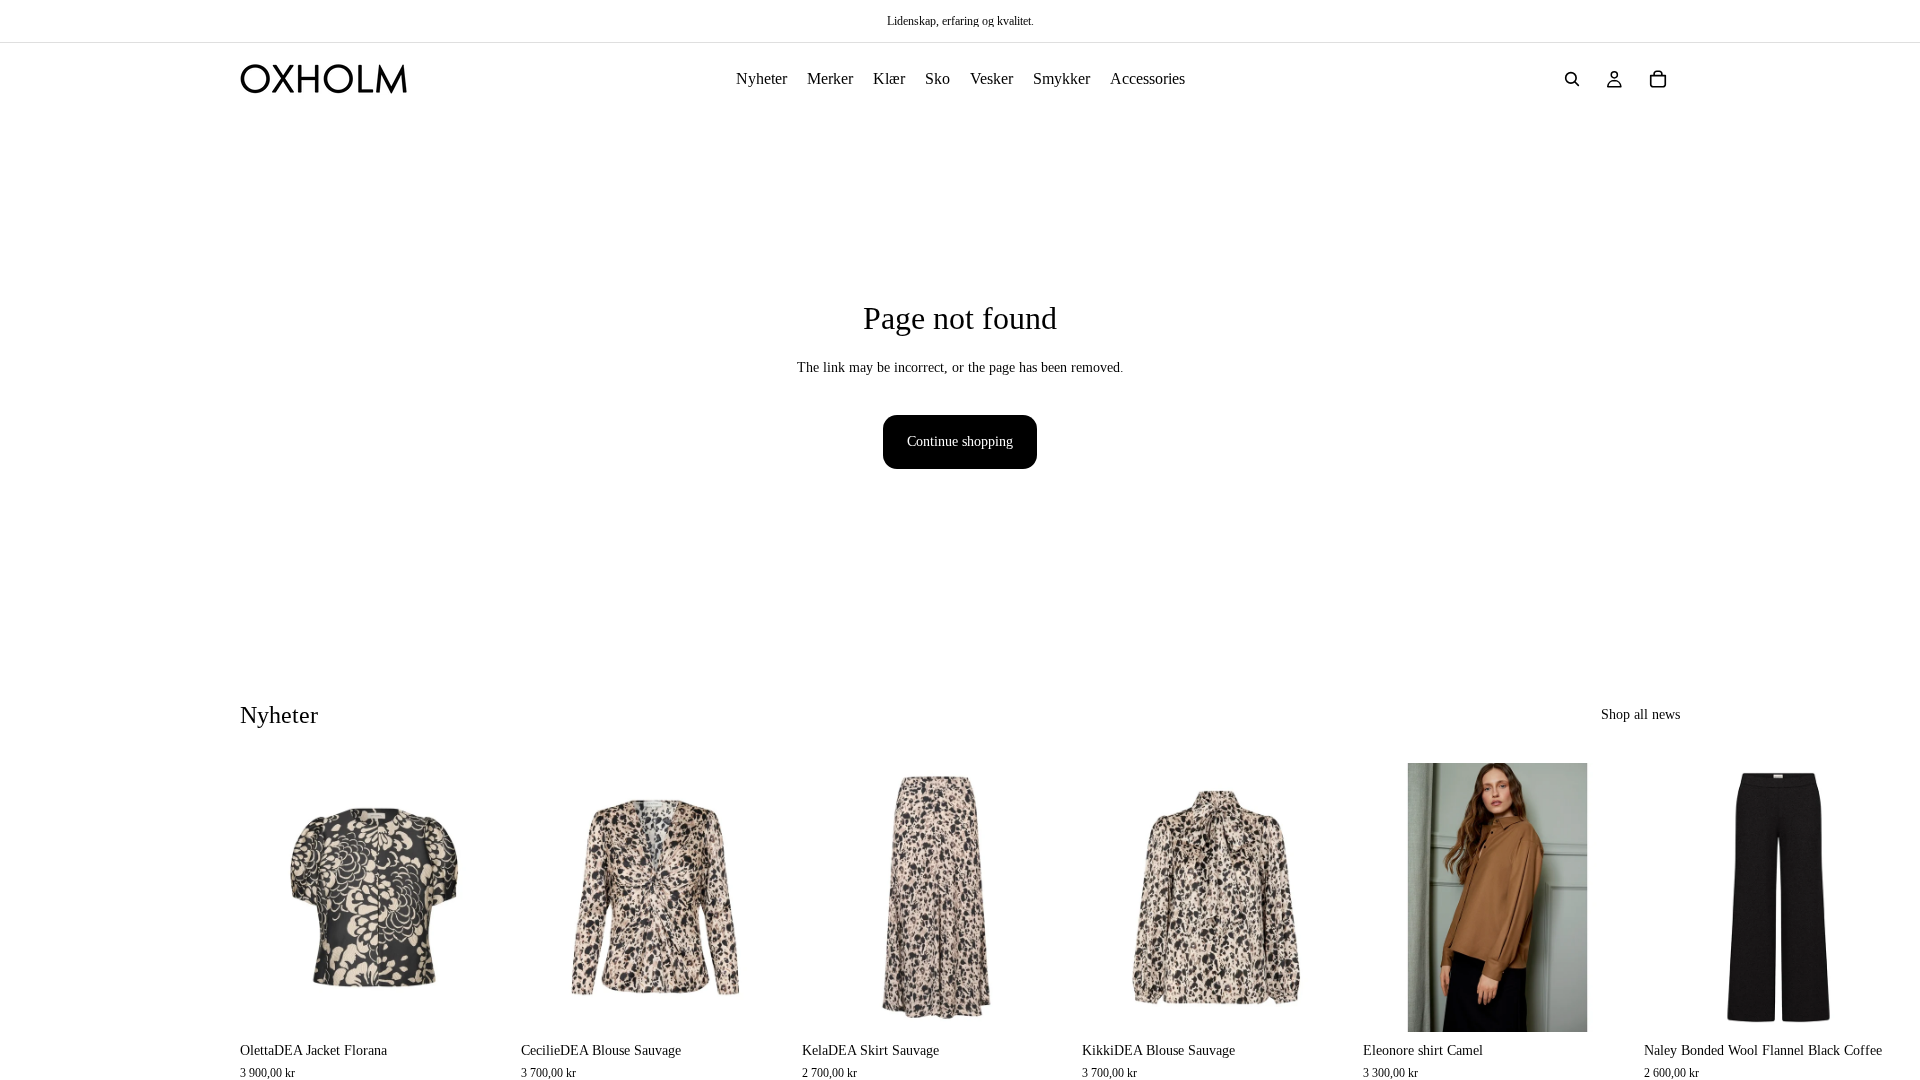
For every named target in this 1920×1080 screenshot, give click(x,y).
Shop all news (1640, 714)
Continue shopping (960, 441)
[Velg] (478, 1002)
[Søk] (1572, 79)
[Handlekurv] (1658, 79)
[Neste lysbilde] (1658, 922)
